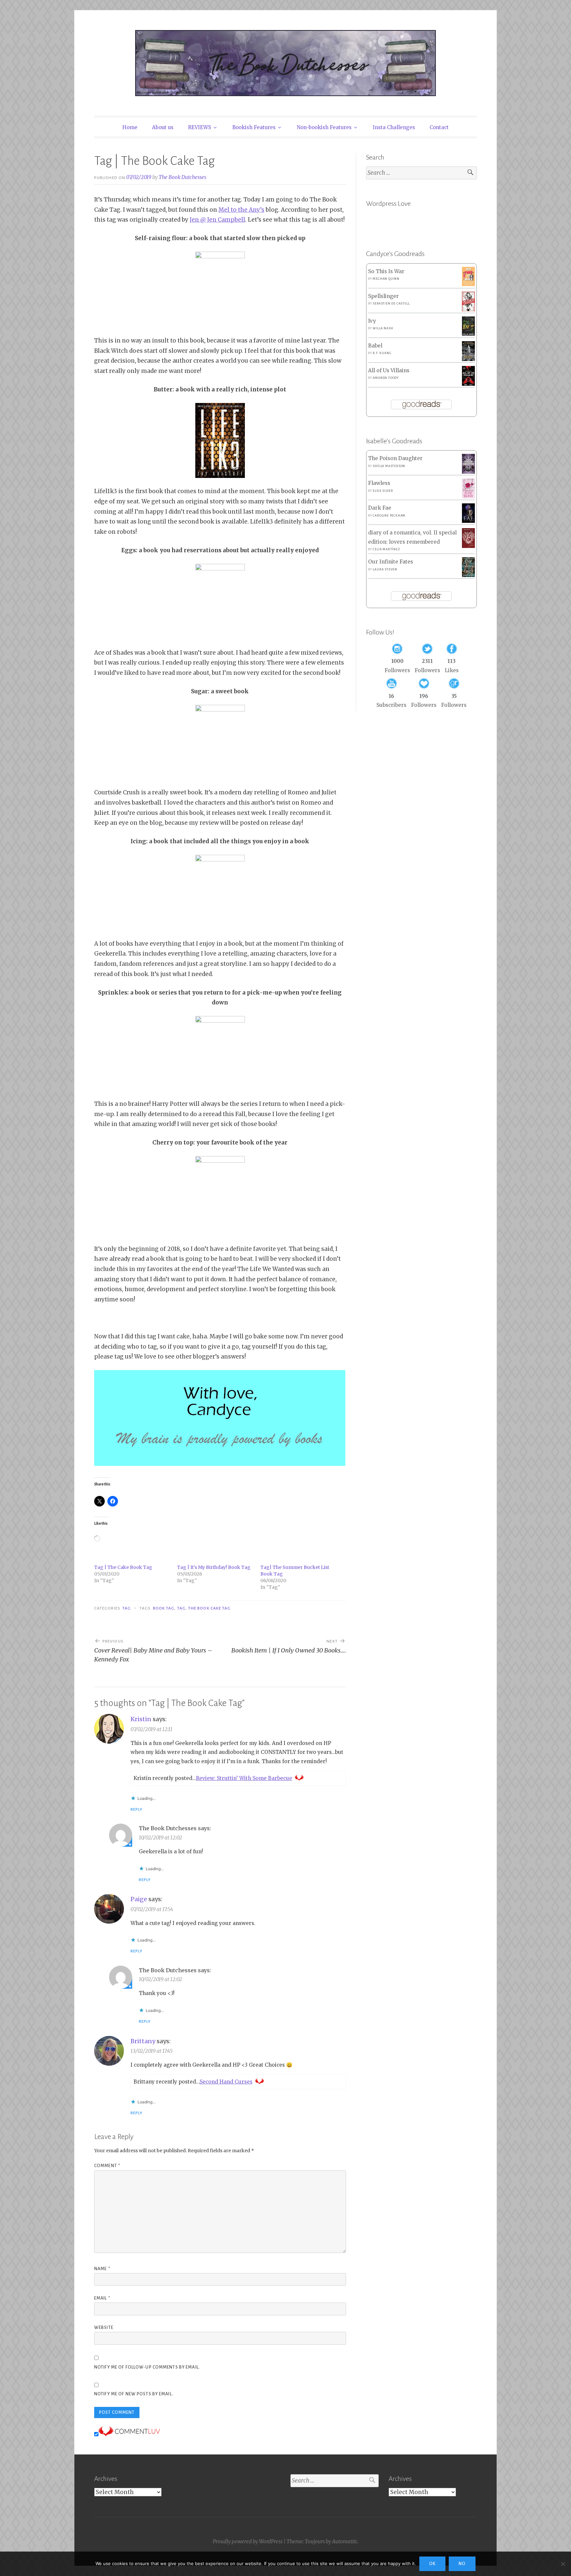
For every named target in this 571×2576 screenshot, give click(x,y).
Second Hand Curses (226, 2082)
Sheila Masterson (389, 466)
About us (163, 127)
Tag (127, 1608)
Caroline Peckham (389, 516)
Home (130, 127)
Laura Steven (385, 569)
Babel (375, 346)
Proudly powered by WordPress (248, 2541)
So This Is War (386, 271)
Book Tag (164, 1608)
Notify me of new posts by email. (134, 2394)
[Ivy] (468, 334)
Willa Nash (383, 328)
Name (102, 2269)
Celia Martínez (386, 549)
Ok (432, 2564)
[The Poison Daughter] (468, 472)
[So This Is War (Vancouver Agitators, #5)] (468, 284)
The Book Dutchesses (182, 177)
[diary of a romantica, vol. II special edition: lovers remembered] (468, 546)
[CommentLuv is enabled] (129, 2434)
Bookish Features (254, 127)
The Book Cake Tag (209, 1608)
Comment (107, 2166)
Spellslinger (383, 296)
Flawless (379, 483)
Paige (139, 1899)
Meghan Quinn (386, 279)
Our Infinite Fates (391, 562)
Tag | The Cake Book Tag (123, 1567)
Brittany (143, 2041)
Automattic (345, 2541)
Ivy (372, 321)
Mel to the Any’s (241, 210)
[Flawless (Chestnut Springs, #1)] (468, 497)
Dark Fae (380, 508)
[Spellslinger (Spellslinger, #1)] (468, 310)
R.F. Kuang (382, 353)
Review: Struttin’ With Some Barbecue (244, 1778)
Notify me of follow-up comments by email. (147, 2367)
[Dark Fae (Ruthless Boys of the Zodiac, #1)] (468, 521)
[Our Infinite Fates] (468, 575)
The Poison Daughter (395, 458)
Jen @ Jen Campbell (217, 220)
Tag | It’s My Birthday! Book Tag (214, 1567)
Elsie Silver (383, 491)
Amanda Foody (386, 378)
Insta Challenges (394, 127)
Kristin (141, 1719)
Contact (439, 127)
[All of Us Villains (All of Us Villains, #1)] (468, 384)
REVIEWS (200, 127)
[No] (563, 2564)
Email (102, 2298)
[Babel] (468, 359)
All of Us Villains (389, 370)
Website (104, 2328)
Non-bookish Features (324, 127)
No (462, 2564)
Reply (136, 1809)
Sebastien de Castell (391, 304)
